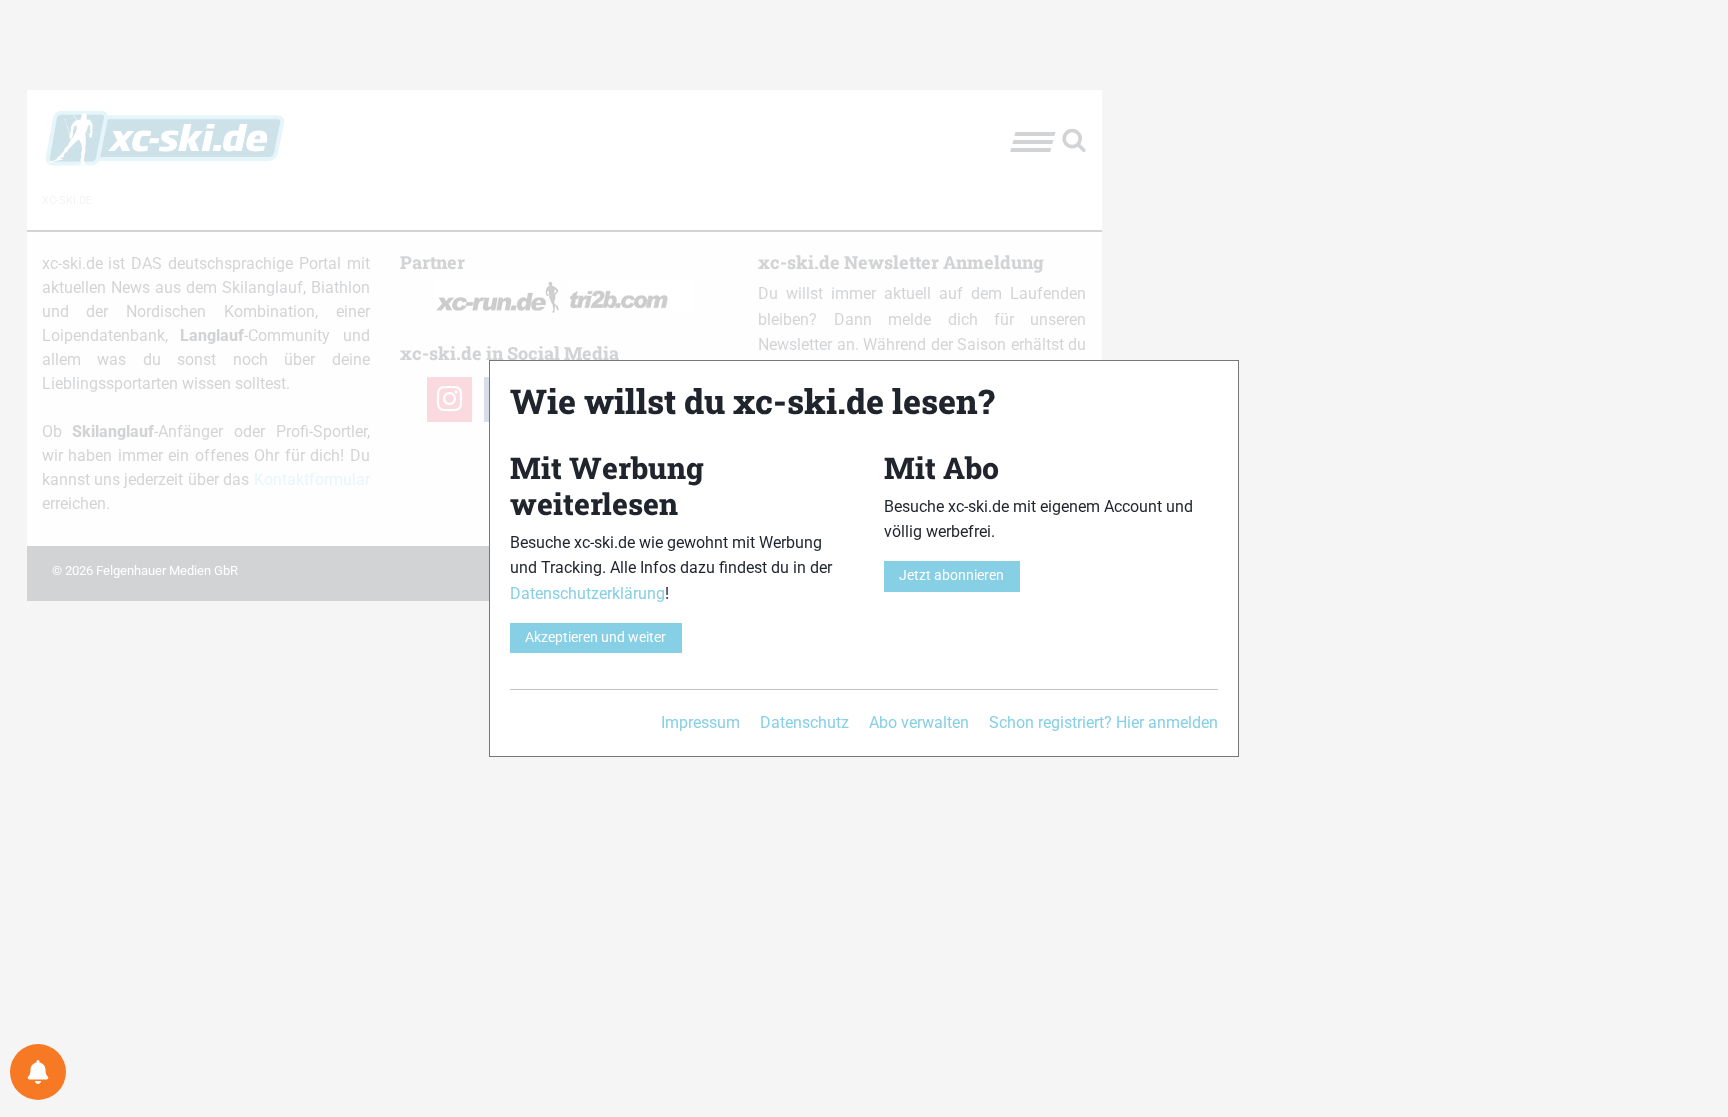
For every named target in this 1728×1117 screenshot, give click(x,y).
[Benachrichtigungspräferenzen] (38, 1072)
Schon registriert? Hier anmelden (1103, 722)
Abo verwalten (919, 722)
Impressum (700, 722)
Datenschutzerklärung (587, 593)
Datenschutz (804, 722)
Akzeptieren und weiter (595, 637)
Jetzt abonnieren (951, 575)
